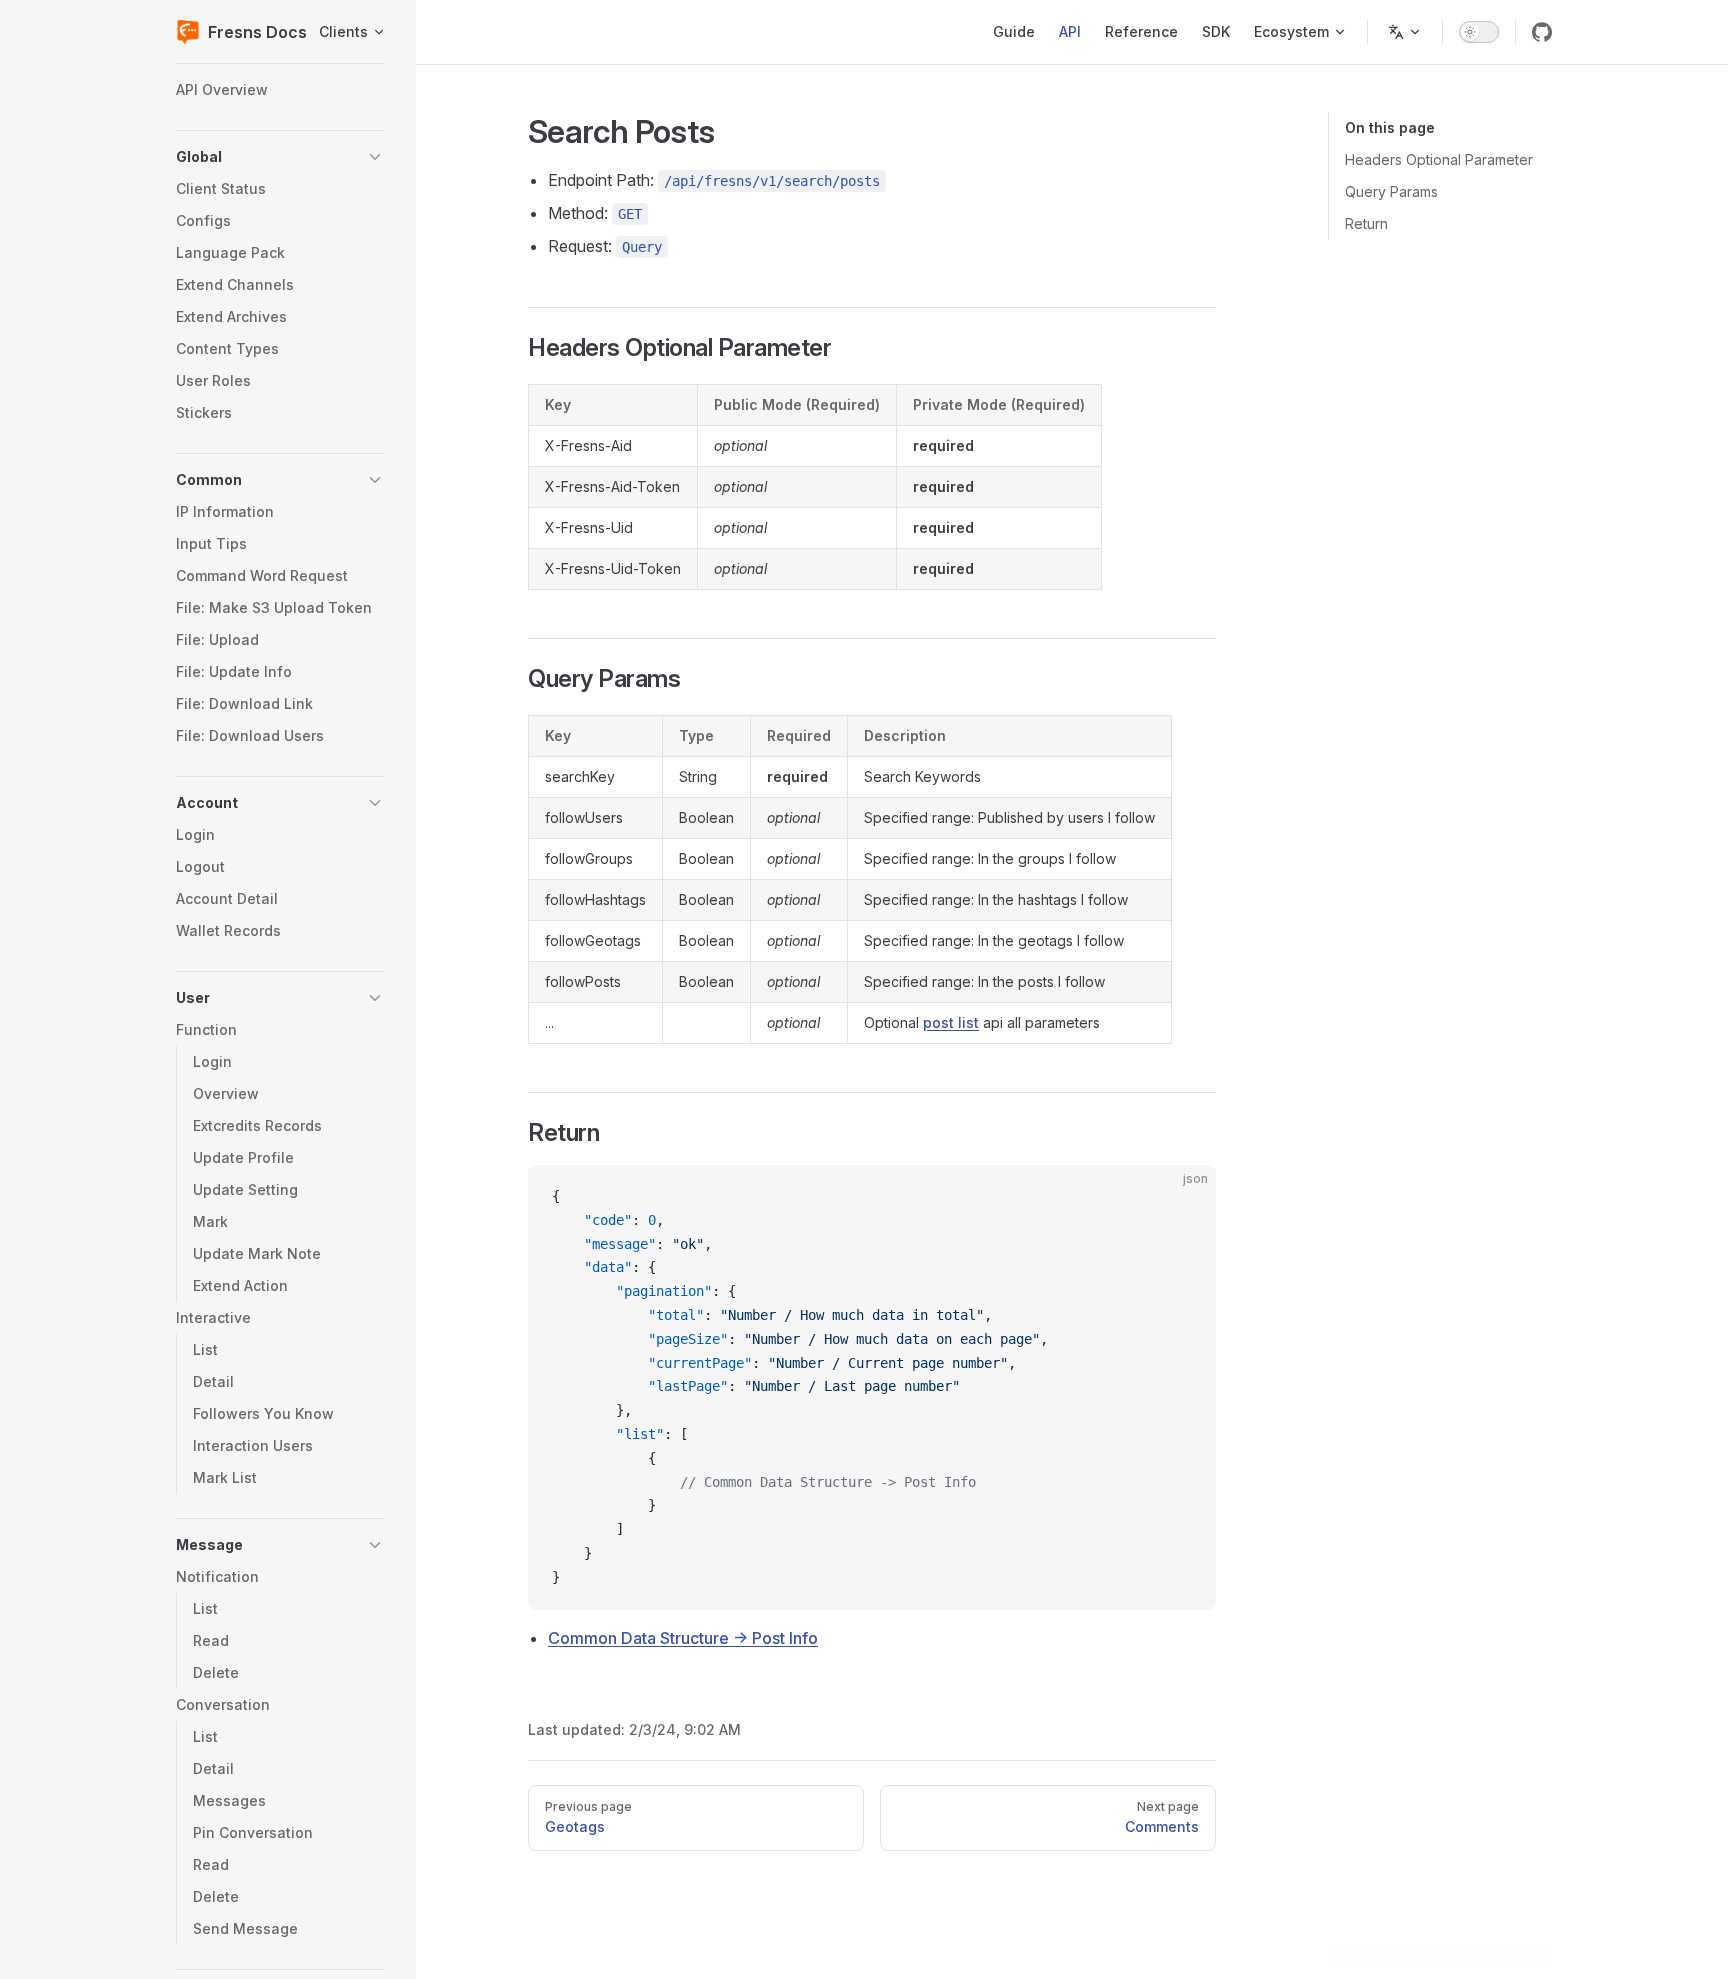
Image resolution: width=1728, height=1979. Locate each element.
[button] (280, 157)
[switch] (1479, 32)
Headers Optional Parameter (1439, 159)
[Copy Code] (1184, 1197)
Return (1366, 223)
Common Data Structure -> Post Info (683, 1638)
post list (951, 1022)
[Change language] (1405, 32)
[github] (1542, 32)
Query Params (1391, 191)
